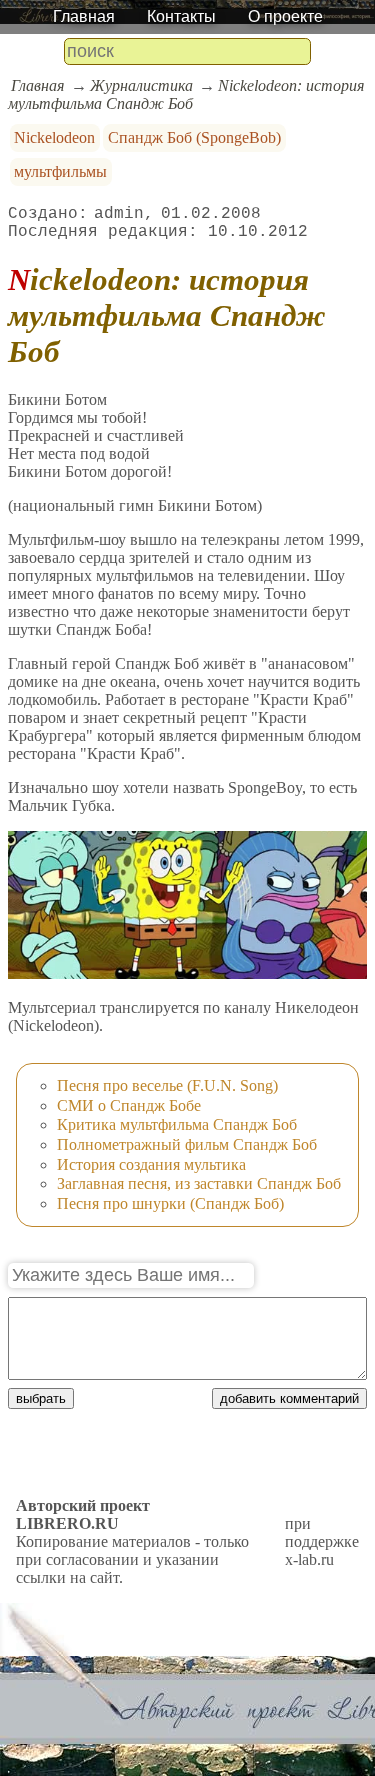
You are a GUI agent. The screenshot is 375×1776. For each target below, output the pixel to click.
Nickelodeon (54, 137)
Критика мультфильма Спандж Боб (177, 1124)
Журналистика (141, 85)
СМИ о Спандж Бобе (129, 1105)
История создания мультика (151, 1164)
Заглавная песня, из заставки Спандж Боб (199, 1183)
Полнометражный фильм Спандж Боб (187, 1144)
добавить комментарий (289, 1398)
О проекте (285, 16)
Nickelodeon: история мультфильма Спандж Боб (186, 94)
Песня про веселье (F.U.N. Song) (167, 1085)
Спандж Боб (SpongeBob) (194, 137)
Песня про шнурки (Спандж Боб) (170, 1203)
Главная (84, 16)
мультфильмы (60, 171)
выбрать (41, 1398)
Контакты (181, 16)
